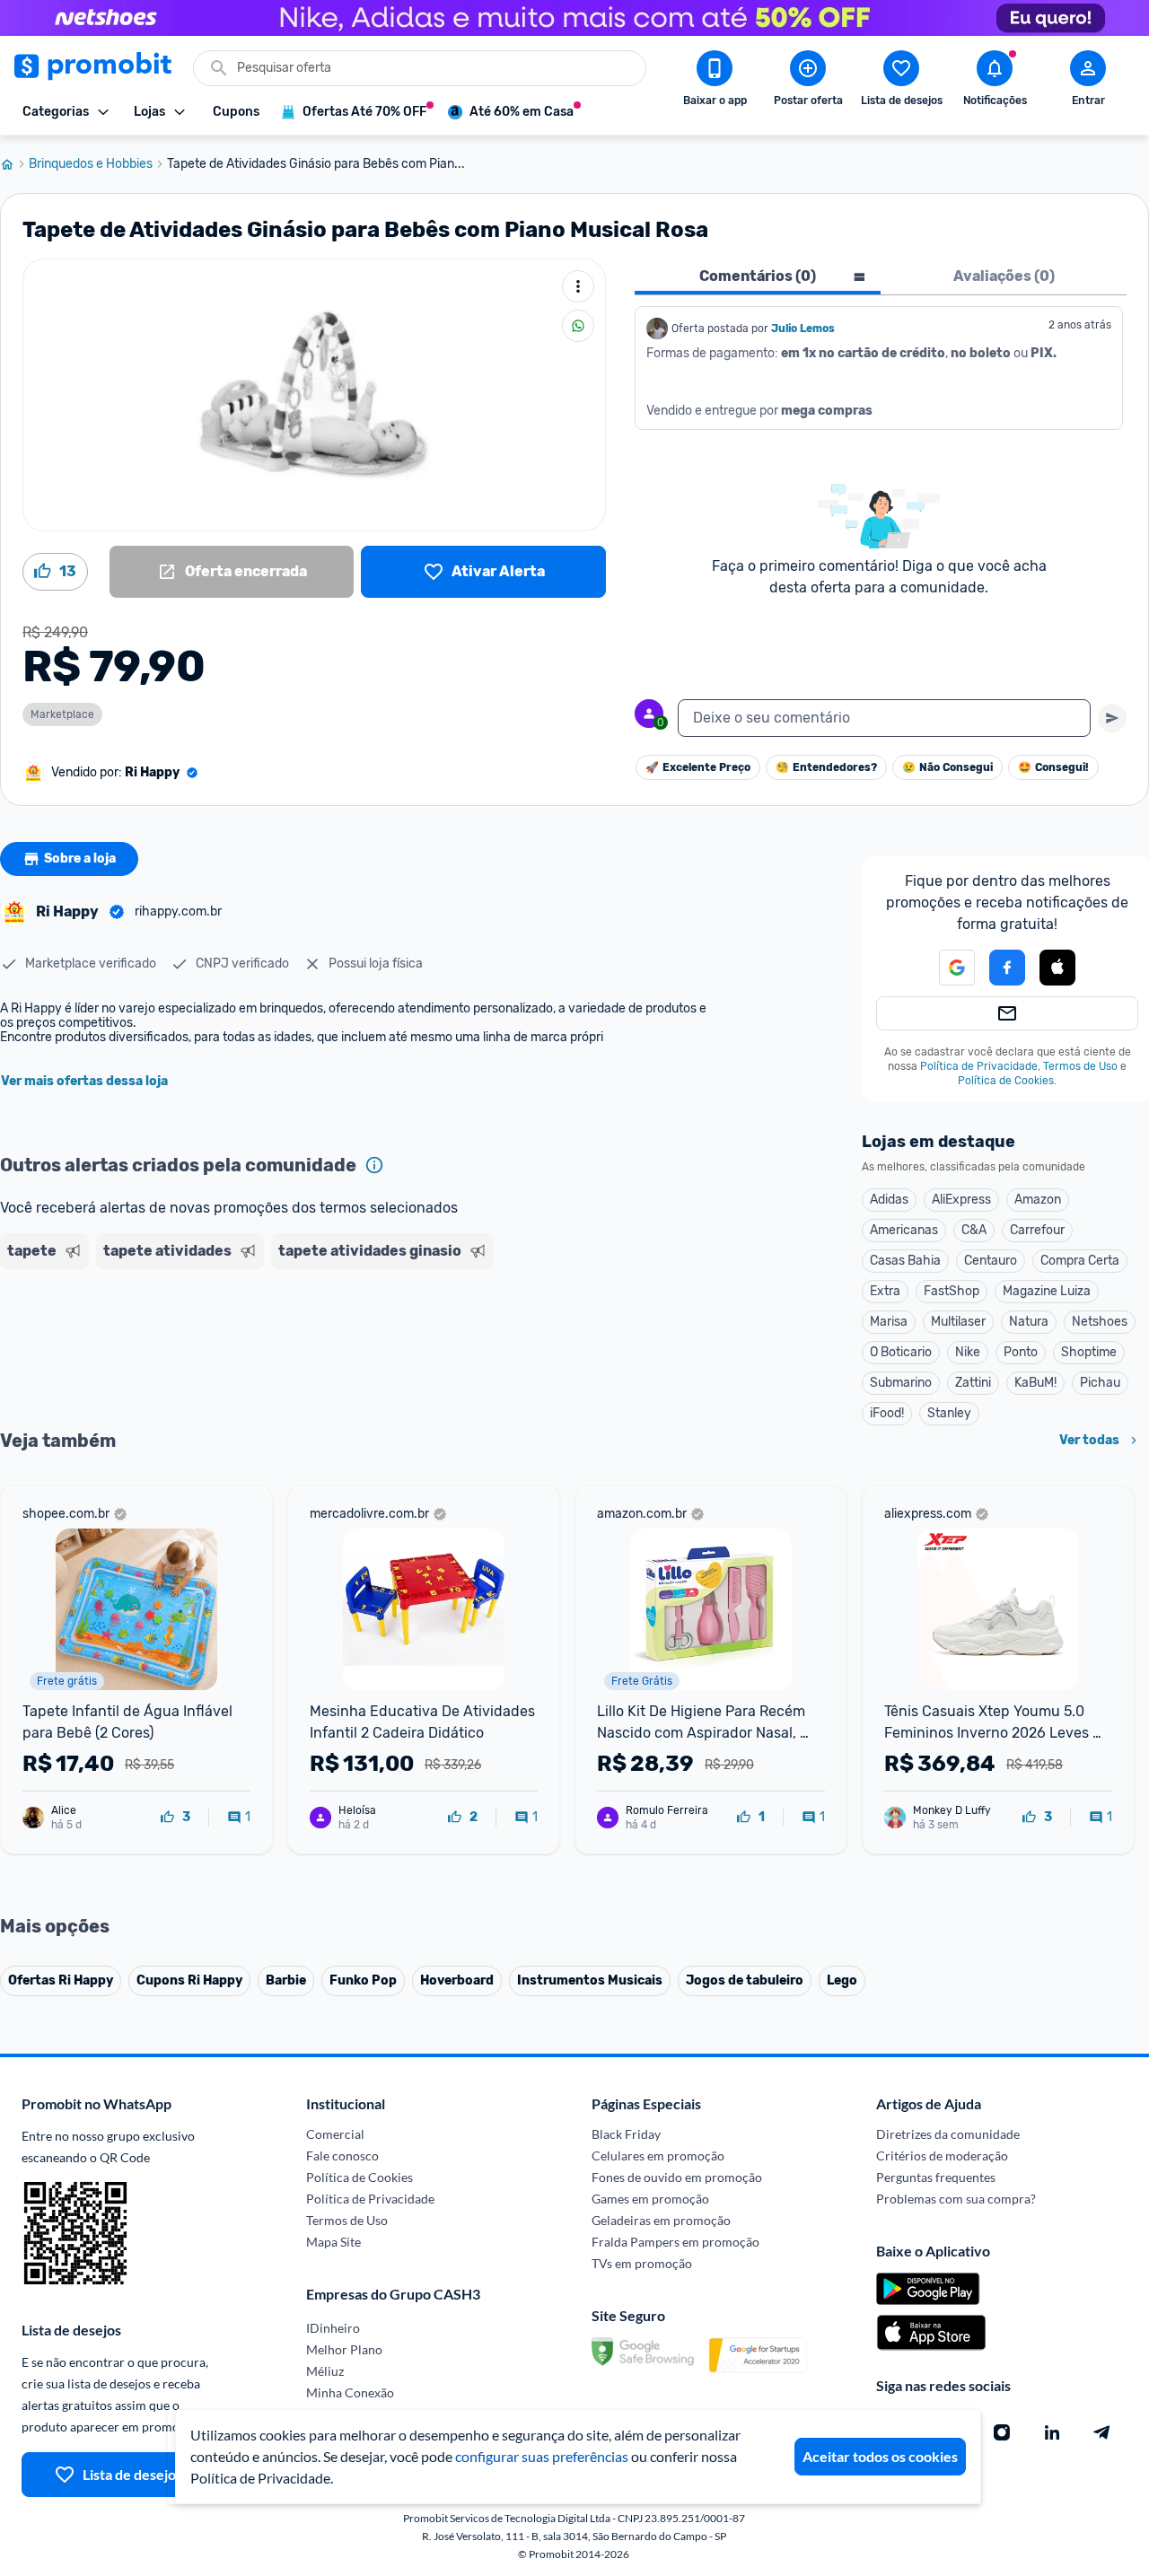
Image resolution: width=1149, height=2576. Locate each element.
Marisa (889, 1322)
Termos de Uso (1080, 1066)
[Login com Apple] (1057, 968)
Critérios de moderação (942, 2155)
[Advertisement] (345, 1345)
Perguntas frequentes (936, 2177)
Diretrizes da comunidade (948, 2134)
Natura (1029, 1322)
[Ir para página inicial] (14, 164)
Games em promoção (650, 2199)
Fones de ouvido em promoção (677, 2177)
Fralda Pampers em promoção (675, 2242)
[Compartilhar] (578, 326)
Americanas (904, 1230)
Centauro (991, 1261)
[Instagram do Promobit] (1002, 2432)
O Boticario (901, 1352)
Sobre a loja (80, 859)
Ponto (1021, 1352)
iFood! (887, 1413)
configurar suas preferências (542, 2456)
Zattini (973, 1383)
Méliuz (325, 2371)
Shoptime (1089, 1352)
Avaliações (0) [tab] (1004, 276)
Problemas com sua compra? (956, 2199)
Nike (968, 1352)
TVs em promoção (642, 2263)
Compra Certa (1080, 1261)
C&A (974, 1230)
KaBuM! (1035, 1383)
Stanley (949, 1413)
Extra (885, 1291)
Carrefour (1037, 1230)
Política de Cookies (1006, 1081)
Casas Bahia (905, 1261)
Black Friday (626, 2134)
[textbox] (884, 718)
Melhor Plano (344, 2349)
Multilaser (958, 1322)
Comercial (335, 2134)
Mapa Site (333, 2242)
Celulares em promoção (658, 2155)
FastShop (952, 1291)
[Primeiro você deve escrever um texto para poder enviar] (1112, 718)
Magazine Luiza (1047, 1291)
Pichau (1100, 1383)
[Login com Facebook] (1007, 968)
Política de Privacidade (979, 1066)
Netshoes (1100, 1322)
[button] (946, 968)
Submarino (901, 1383)
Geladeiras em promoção (661, 2220)
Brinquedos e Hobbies (91, 164)
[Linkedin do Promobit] (1052, 2432)
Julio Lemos (803, 329)
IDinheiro (333, 2328)
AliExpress (961, 1200)
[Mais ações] (578, 286)
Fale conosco (342, 2155)
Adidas (889, 1200)
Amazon (1038, 1200)
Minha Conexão (350, 2392)
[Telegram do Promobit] (1102, 2432)
